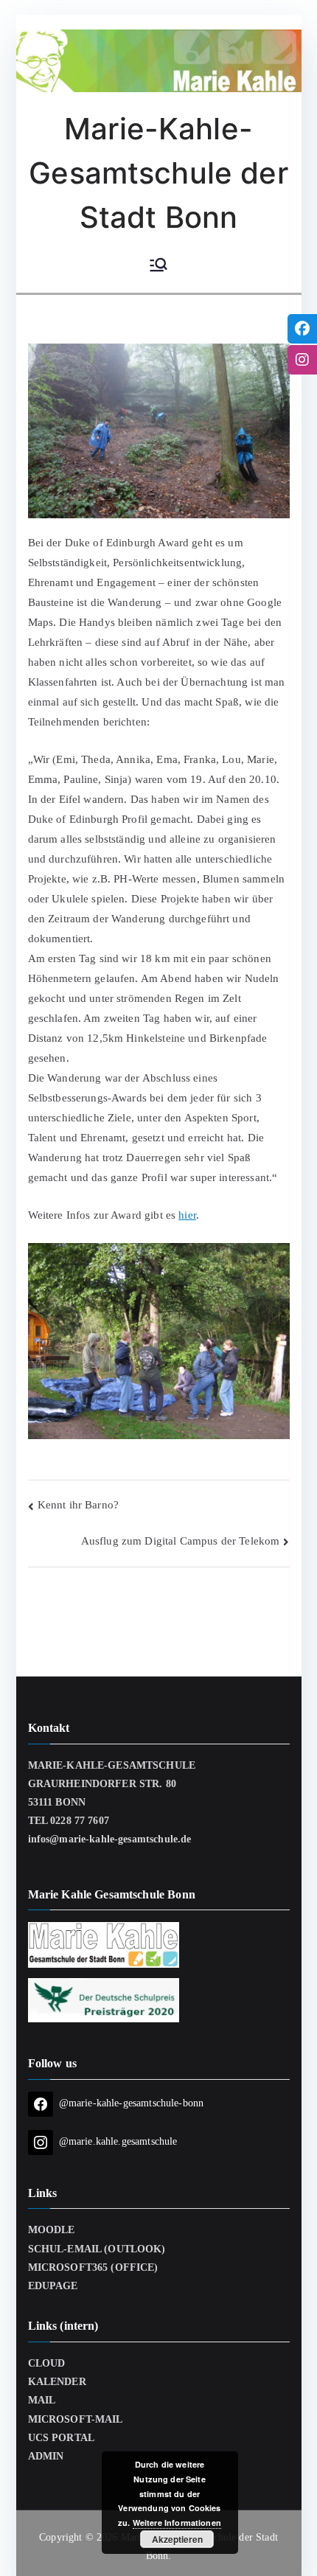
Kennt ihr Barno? (78, 1505)
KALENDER (57, 2382)
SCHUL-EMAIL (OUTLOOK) (97, 2249)
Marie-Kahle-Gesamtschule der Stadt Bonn (158, 173)
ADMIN (46, 2456)
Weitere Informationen (177, 2523)
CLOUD (47, 2363)
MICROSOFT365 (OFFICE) (93, 2267)
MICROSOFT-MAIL (76, 2419)
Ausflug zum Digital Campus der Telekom (181, 1541)
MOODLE (52, 2230)
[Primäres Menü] (158, 266)
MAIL (42, 2400)
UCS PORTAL (62, 2438)
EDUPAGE (53, 2286)
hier (187, 1215)
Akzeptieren (177, 2539)
